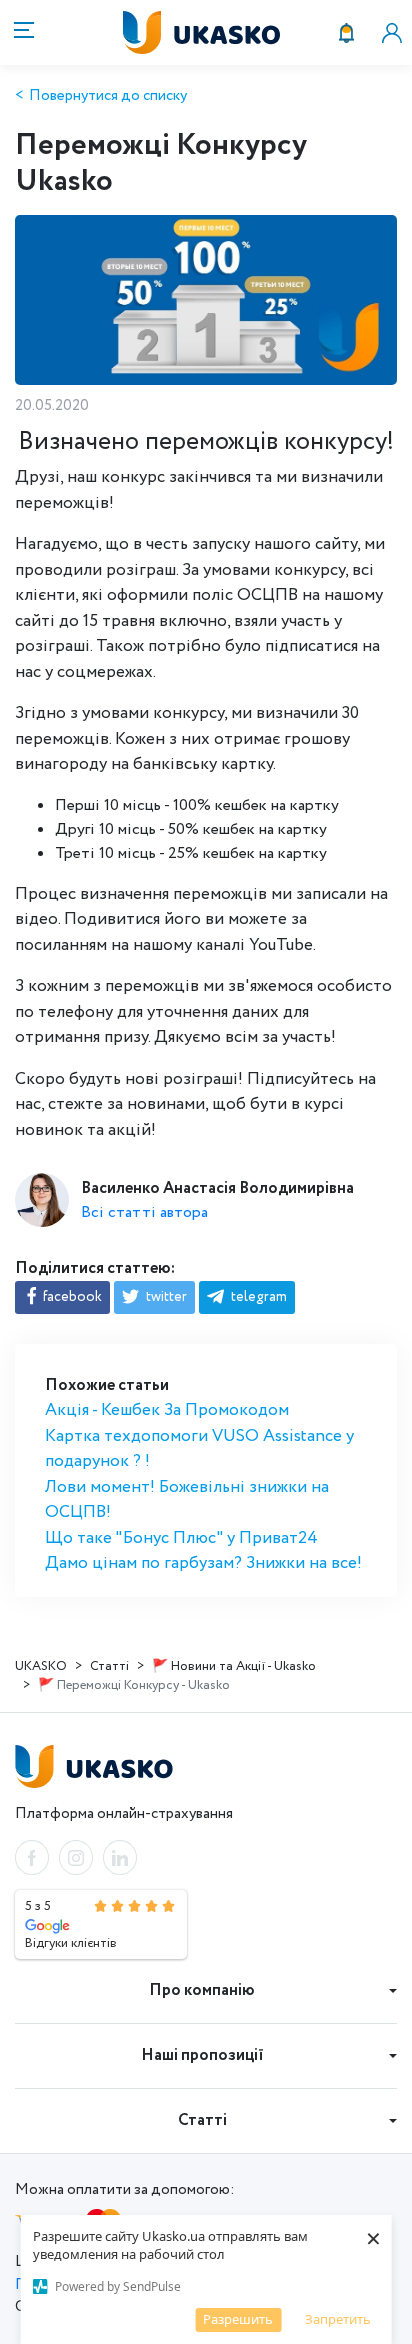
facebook (71, 1297)
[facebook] (32, 1857)
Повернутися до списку (108, 96)
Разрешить (238, 2319)
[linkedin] (120, 1857)
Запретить (338, 2319)
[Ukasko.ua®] (223, 32)
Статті (202, 2120)
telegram (257, 1297)
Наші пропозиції (202, 2055)
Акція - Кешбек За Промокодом (167, 1410)
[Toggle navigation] (20, 32)
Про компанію (202, 1990)
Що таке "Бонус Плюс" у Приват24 (181, 1538)
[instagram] (76, 1857)
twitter (165, 1297)
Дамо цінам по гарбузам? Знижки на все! (203, 1563)
